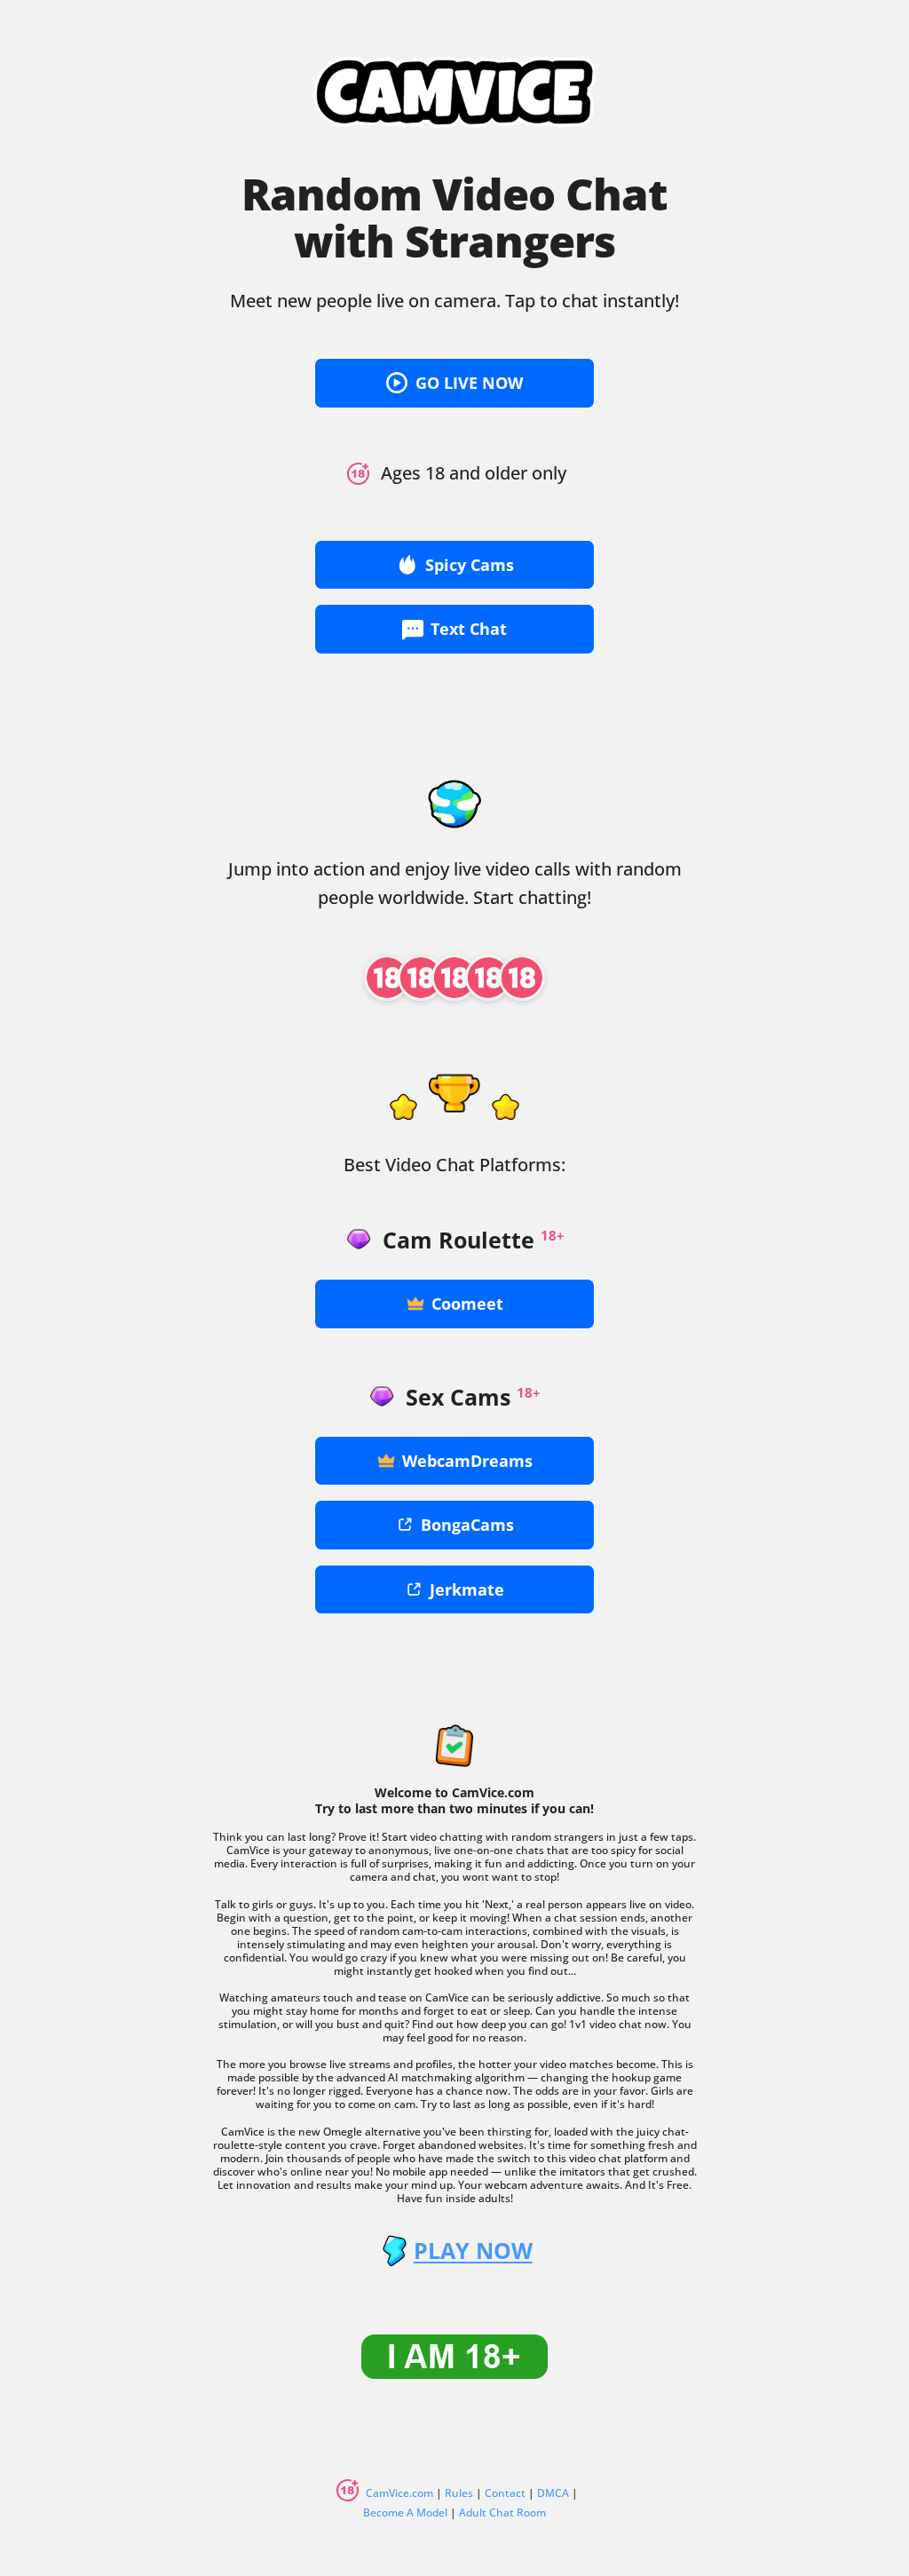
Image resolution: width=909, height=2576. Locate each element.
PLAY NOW (473, 2251)
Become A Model (405, 2513)
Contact (505, 2493)
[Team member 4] (488, 978)
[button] (454, 383)
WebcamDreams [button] (467, 1461)
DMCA (553, 2493)
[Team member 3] (454, 978)
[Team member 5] (522, 978)
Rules (459, 2493)
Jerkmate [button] (467, 1589)
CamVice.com (399, 2493)
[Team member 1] (387, 978)
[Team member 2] (421, 978)
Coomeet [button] (467, 1304)
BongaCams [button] (467, 1525)
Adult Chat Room (502, 2513)
